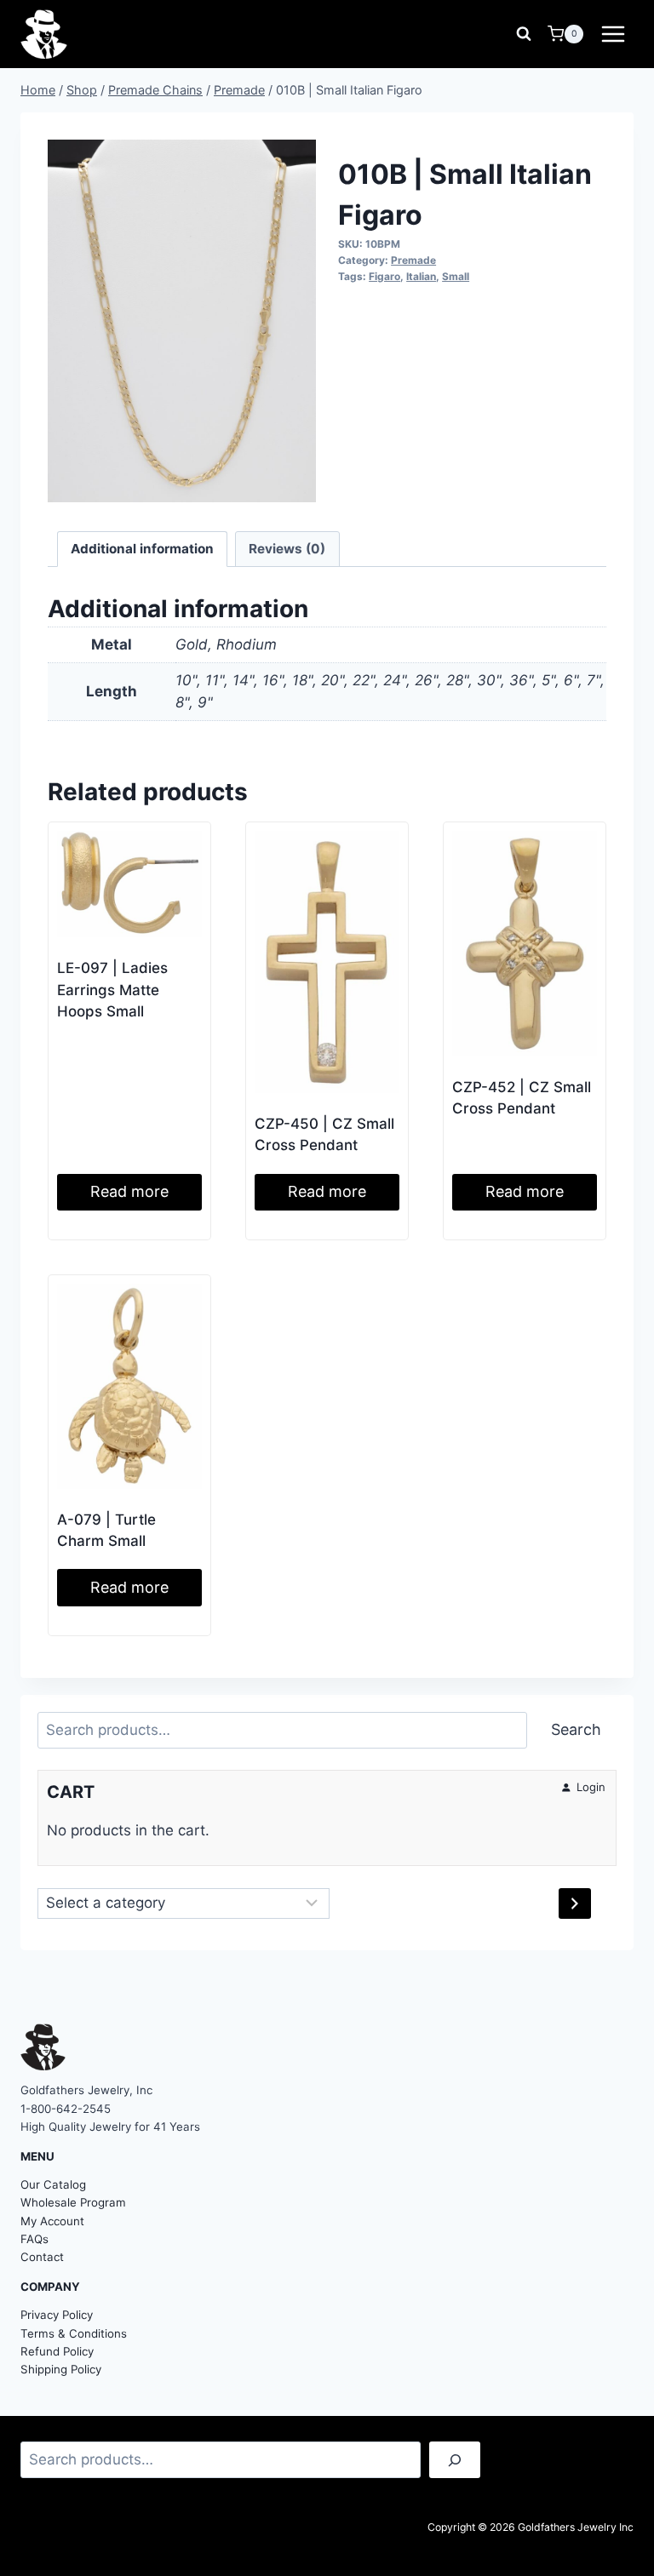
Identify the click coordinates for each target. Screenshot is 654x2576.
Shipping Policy (61, 2369)
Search (576, 1729)
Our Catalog (53, 2184)
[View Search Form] (524, 34)
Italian (421, 276)
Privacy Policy (57, 2315)
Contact (42, 2257)
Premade (413, 260)
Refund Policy (57, 2351)
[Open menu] (613, 34)
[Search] (455, 2460)
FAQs (34, 2239)
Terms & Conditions (74, 2333)
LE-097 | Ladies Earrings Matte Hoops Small (112, 990)
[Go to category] (575, 1903)
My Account (52, 2221)
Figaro (384, 276)
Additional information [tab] (142, 549)
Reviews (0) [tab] (287, 549)
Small (456, 276)
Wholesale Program (73, 2202)
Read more (129, 1191)
